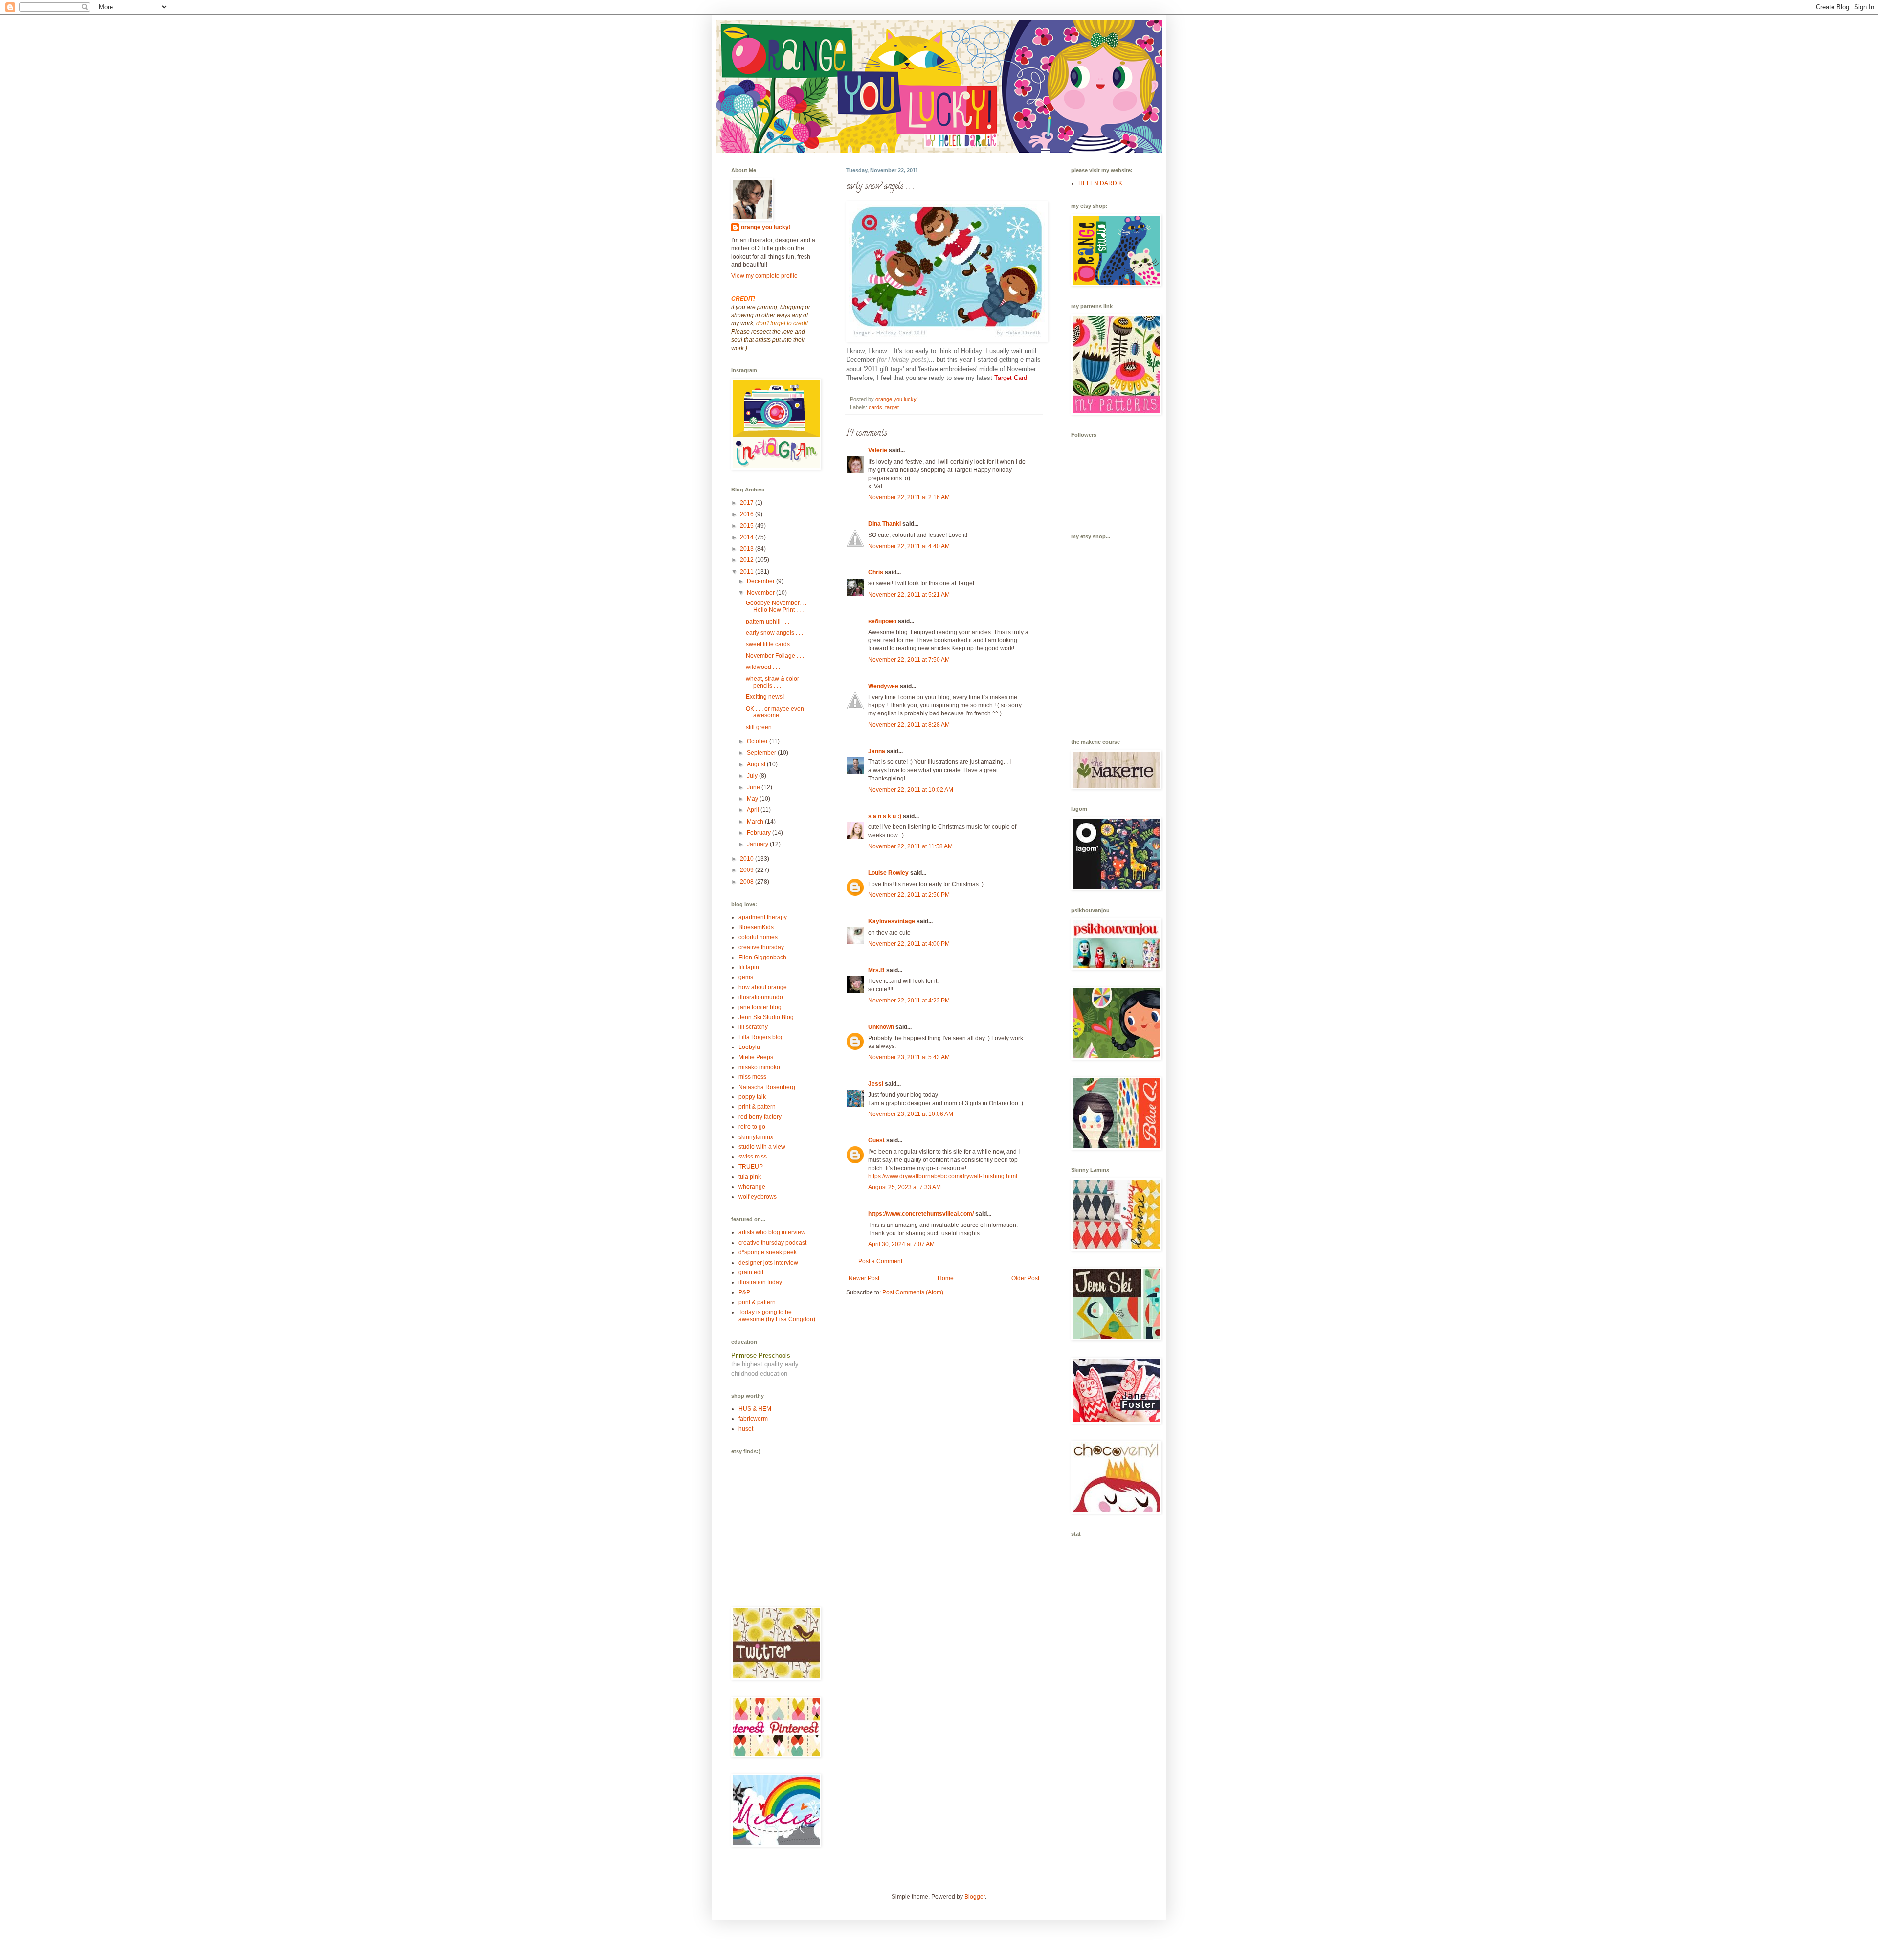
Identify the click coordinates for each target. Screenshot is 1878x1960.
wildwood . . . (763, 667)
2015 (748, 526)
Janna (877, 751)
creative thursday (761, 947)
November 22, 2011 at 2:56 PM (909, 895)
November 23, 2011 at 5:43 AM (909, 1057)
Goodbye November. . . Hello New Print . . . (776, 606)
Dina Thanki (884, 524)
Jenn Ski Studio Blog (766, 1017)
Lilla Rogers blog (761, 1037)
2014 (748, 537)
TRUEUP (751, 1167)
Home (946, 1278)
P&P (744, 1292)
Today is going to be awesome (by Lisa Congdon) (777, 1315)
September (762, 753)
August (757, 764)
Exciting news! (765, 697)
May (753, 799)
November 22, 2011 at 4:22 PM (909, 1001)
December (761, 581)
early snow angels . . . (774, 633)
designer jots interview (768, 1263)
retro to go (752, 1127)
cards (875, 407)
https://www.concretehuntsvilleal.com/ (921, 1214)
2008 (748, 882)
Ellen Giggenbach (762, 958)
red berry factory (760, 1117)
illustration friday (760, 1282)
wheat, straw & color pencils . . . (772, 682)
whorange (752, 1187)
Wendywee (883, 686)
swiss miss (753, 1157)
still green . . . (763, 727)
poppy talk (752, 1097)
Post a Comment (880, 1261)
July (753, 776)
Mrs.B (876, 970)
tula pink (750, 1177)
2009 (748, 870)
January (758, 844)
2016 (748, 514)
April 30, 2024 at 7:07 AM (901, 1244)
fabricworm (753, 1419)
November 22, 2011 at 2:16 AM (909, 497)
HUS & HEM (755, 1409)
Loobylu (749, 1047)
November (761, 593)
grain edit (751, 1272)
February (760, 833)
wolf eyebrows (758, 1197)
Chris (876, 572)
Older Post (1025, 1278)
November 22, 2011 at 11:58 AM (910, 846)
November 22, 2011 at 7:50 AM (909, 660)
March (756, 822)
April (754, 810)
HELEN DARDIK (1100, 183)
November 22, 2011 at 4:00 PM (909, 944)
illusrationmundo (761, 997)
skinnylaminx (756, 1137)
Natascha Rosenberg (767, 1087)
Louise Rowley (888, 873)
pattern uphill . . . (768, 622)
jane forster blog (760, 1007)
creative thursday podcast (772, 1243)
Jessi (876, 1084)
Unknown (881, 1027)
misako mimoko (759, 1067)
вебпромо (882, 621)
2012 (748, 560)
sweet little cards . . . (772, 644)
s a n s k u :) (885, 816)
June (754, 787)
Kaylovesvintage (892, 921)
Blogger (975, 1897)
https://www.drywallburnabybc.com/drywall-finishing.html (943, 1176)
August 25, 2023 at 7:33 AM (905, 1187)
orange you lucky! (766, 227)
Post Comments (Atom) (913, 1292)
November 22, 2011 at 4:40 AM (909, 546)
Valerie (878, 450)
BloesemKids (756, 927)
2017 (748, 503)
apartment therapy (763, 917)
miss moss (752, 1077)
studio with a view (762, 1147)
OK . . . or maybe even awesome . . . (775, 712)
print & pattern (757, 1107)
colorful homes (758, 937)
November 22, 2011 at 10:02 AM (911, 790)
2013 (748, 549)
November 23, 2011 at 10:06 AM (911, 1114)
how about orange (763, 987)
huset (746, 1429)
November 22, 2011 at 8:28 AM (909, 725)
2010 (748, 859)
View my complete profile (764, 276)
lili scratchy (753, 1027)
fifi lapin (749, 967)
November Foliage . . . (775, 656)
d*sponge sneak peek (768, 1252)
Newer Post (864, 1278)
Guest (876, 1140)
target (892, 407)
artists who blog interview (772, 1232)
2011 (748, 572)
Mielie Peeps (756, 1057)
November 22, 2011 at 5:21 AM (909, 595)
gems (746, 977)
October (758, 741)
